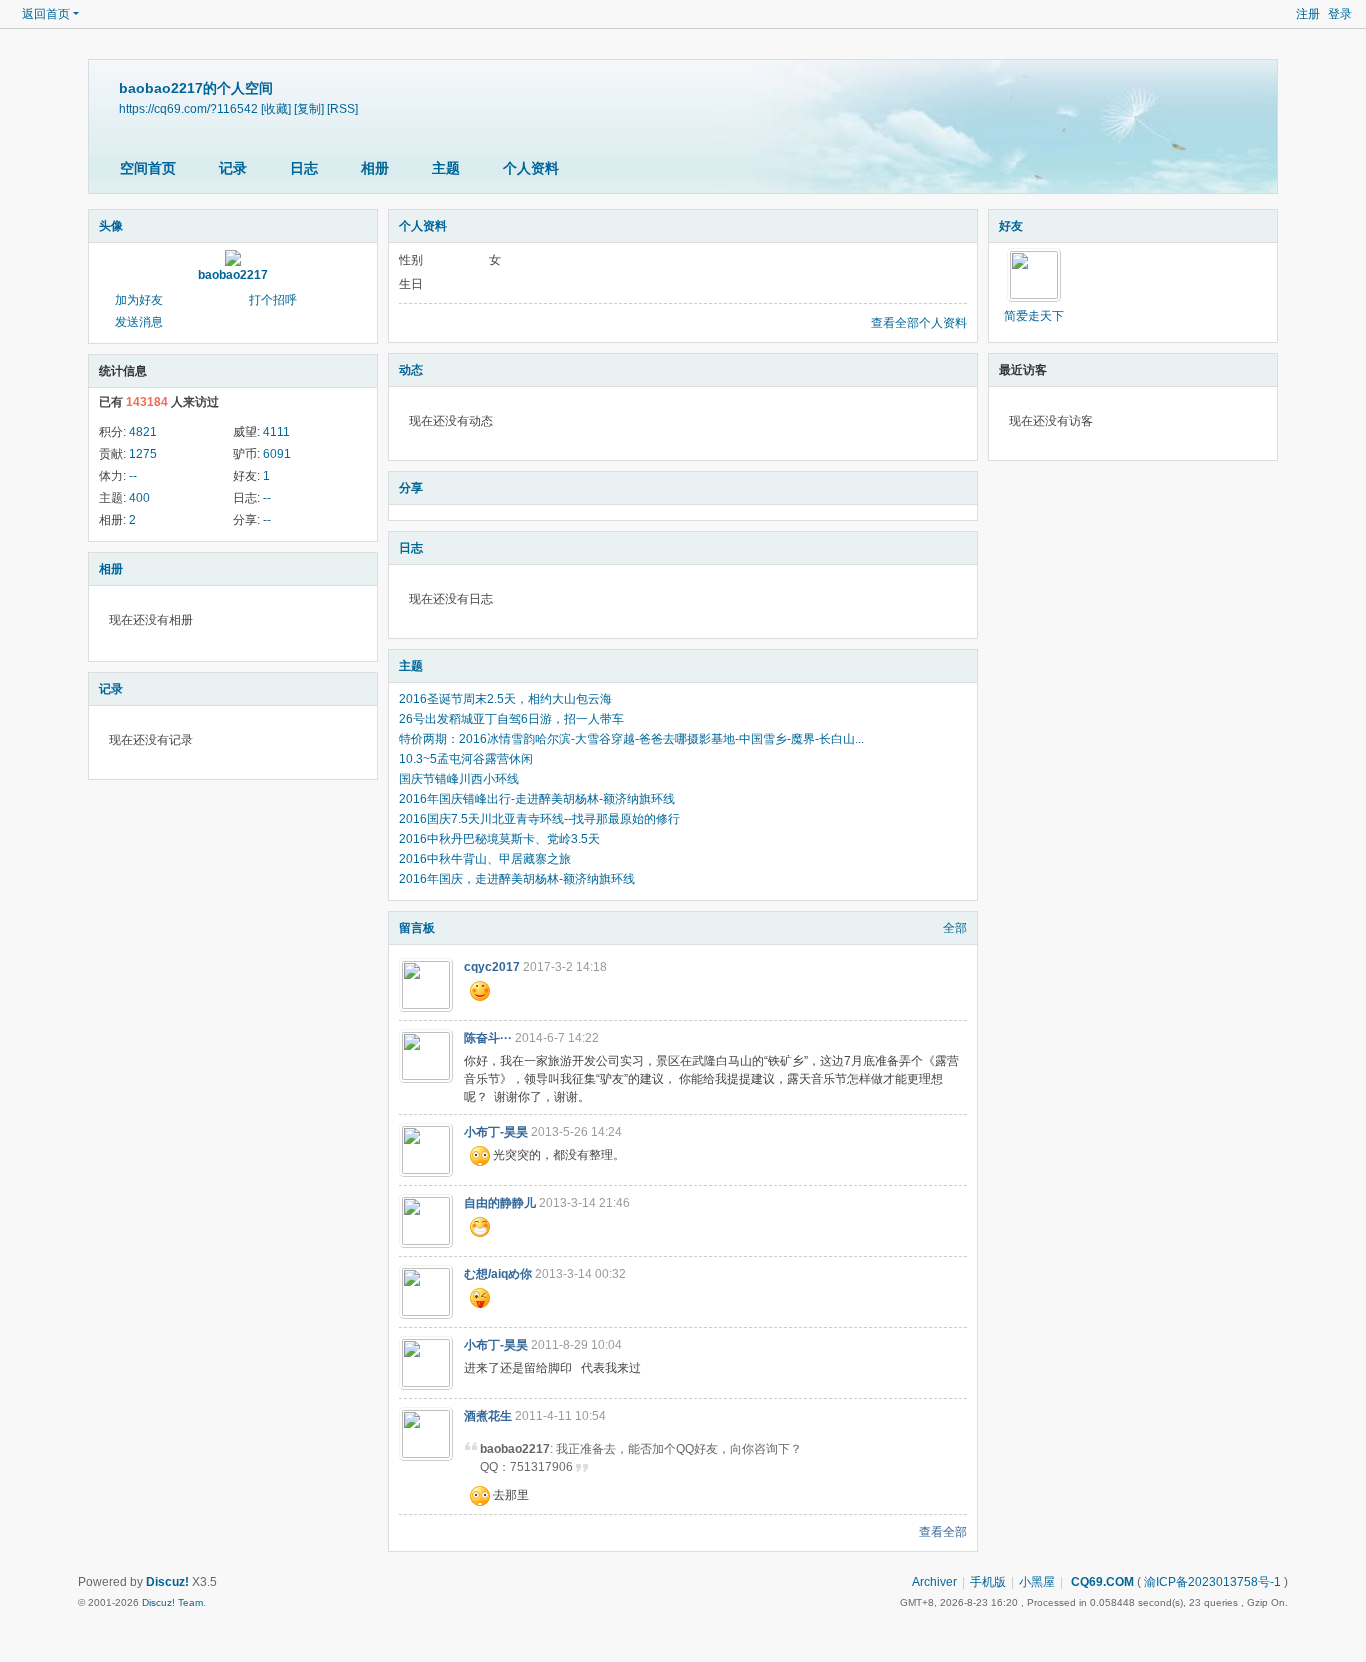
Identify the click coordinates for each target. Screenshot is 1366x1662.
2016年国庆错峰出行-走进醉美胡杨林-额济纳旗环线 (537, 799)
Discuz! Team (172, 1602)
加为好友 (139, 300)
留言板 (417, 928)
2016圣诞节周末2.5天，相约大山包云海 (505, 699)
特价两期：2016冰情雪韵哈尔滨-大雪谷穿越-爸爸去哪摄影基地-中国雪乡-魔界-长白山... (631, 739)
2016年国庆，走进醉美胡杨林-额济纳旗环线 (517, 879)
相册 (375, 168)
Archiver (934, 1582)
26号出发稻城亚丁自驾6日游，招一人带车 (511, 719)
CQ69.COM (1101, 1582)
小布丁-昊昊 (496, 1132)
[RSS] (342, 108)
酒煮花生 (488, 1416)
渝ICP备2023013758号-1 (1212, 1582)
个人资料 (531, 168)
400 (139, 498)
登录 (1340, 14)
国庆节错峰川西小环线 (459, 779)
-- (133, 476)
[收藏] (276, 108)
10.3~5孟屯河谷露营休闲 (466, 759)
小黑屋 (1037, 1582)
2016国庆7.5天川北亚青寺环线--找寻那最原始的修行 (539, 819)
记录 (233, 168)
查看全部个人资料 (919, 323)
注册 (1308, 14)
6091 (277, 454)
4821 (143, 432)
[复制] (309, 108)
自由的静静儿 (500, 1203)
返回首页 (46, 14)
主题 (446, 168)
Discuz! (167, 1582)
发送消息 (139, 322)
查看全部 (943, 1532)
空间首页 (148, 168)
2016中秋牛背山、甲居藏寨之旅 (485, 859)
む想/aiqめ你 (498, 1274)
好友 (1011, 226)
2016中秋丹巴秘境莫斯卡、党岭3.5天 (499, 839)
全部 (955, 928)
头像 (111, 226)
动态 (411, 370)
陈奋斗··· (488, 1038)
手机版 (988, 1582)
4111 (276, 432)
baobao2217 (233, 275)
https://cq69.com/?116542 (188, 108)
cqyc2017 (492, 967)
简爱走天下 (1034, 316)
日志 (304, 168)
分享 (411, 488)
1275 (143, 454)
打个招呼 (273, 300)
